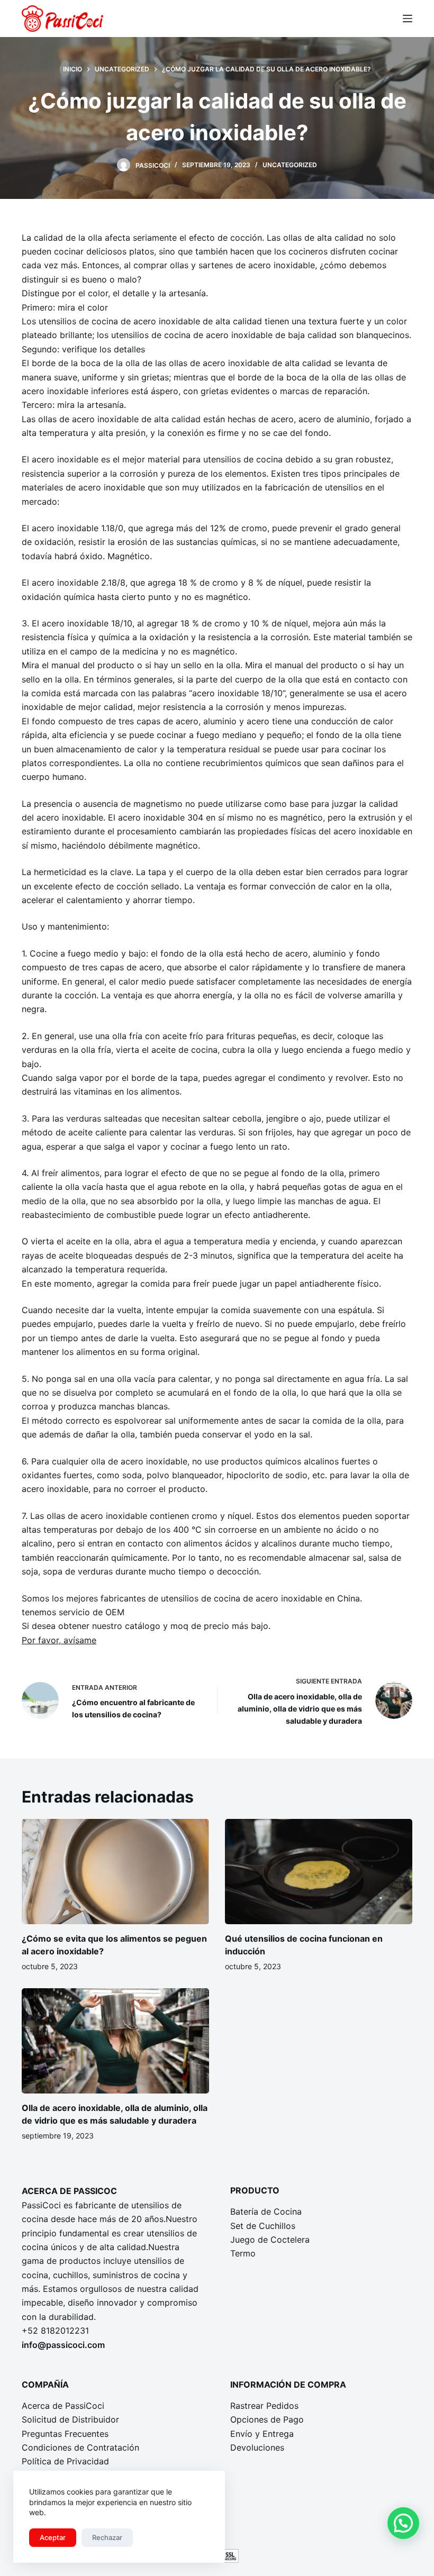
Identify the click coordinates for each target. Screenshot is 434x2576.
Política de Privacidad (65, 2461)
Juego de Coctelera (270, 2240)
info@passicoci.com (63, 2345)
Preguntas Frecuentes (65, 2434)
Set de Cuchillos (263, 2226)
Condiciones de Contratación (80, 2447)
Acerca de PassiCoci (63, 2406)
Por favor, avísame (59, 1640)
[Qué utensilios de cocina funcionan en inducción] (319, 1872)
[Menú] (408, 19)
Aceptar (53, 2537)
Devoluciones (257, 2447)
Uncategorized (290, 165)
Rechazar (107, 2537)
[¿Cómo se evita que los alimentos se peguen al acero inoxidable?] (115, 1872)
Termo (243, 2253)
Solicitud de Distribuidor (70, 2419)
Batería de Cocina (266, 2211)
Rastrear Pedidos (264, 2406)
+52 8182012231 (55, 2331)
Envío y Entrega (262, 2434)
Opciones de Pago (267, 2419)
